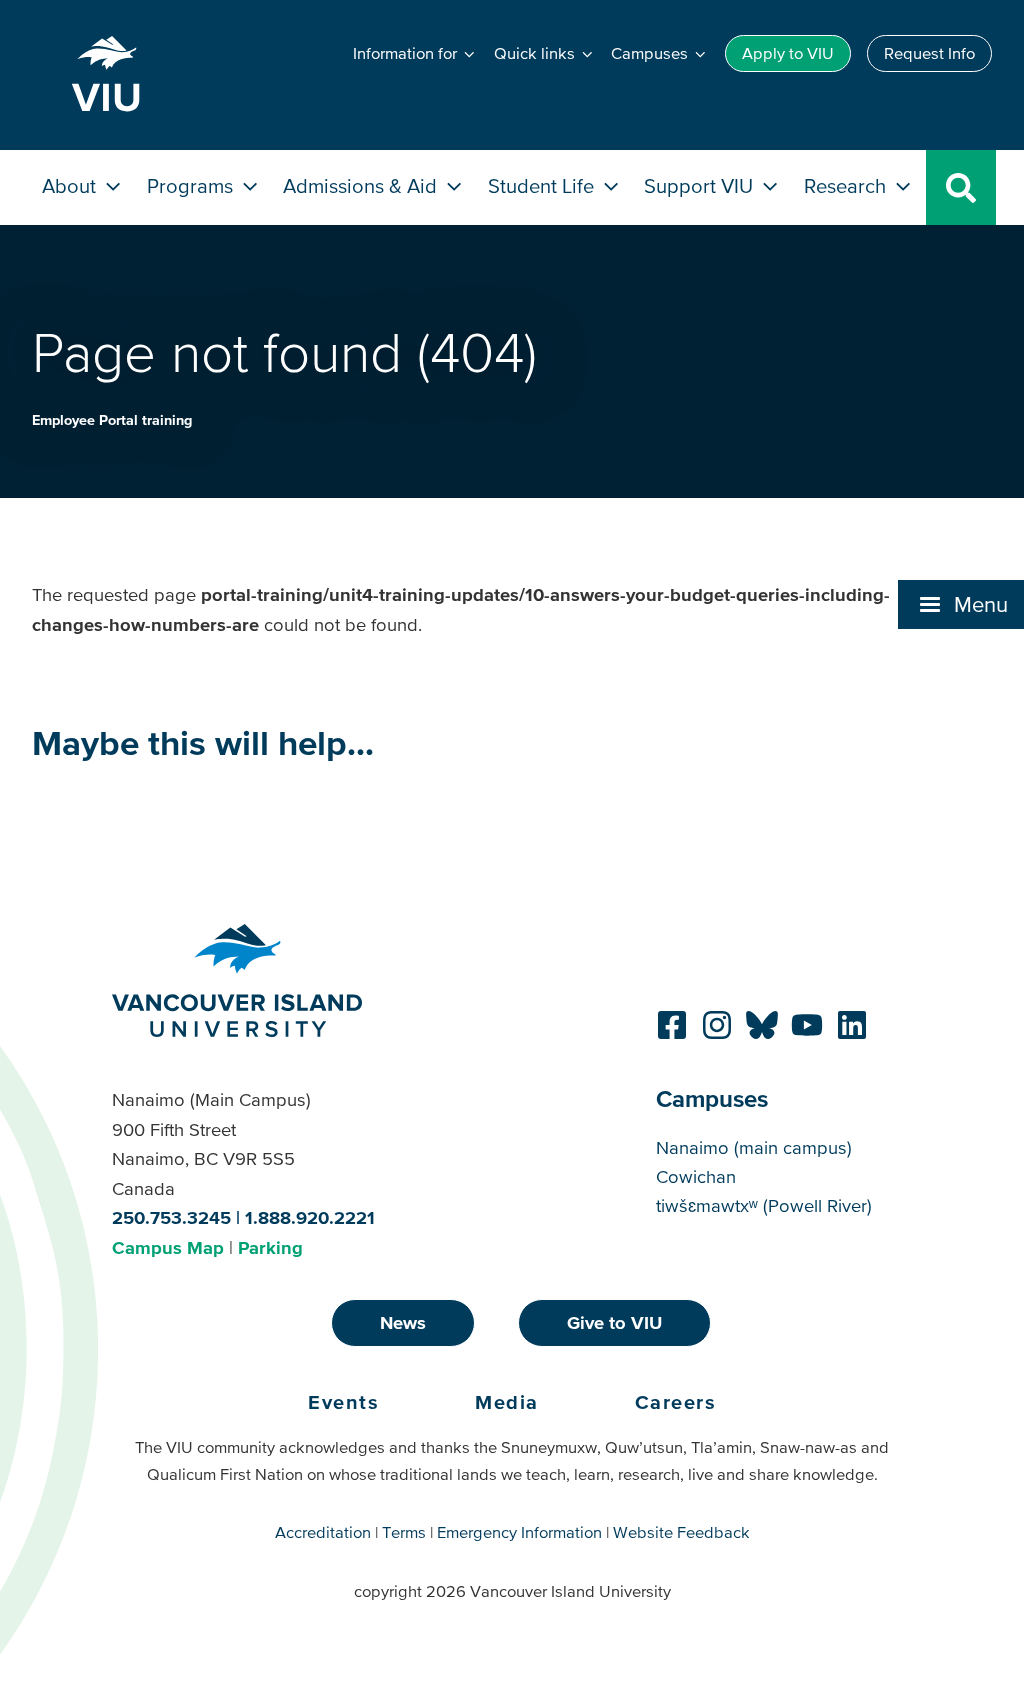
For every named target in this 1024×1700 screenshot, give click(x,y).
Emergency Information (519, 1532)
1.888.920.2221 (310, 1217)
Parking (270, 1247)
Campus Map (168, 1247)
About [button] (71, 185)
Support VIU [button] (701, 185)
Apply (788, 53)
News (403, 1322)
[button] (961, 604)
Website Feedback (681, 1532)
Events (343, 1402)
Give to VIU (614, 1322)
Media (507, 1402)
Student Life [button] (543, 185)
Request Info (929, 53)
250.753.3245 (171, 1217)
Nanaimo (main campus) (754, 1147)
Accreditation (323, 1532)
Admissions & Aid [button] (362, 185)
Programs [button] (192, 185)
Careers (676, 1402)
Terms (404, 1532)
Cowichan (696, 1176)
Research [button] (847, 185)
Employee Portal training (112, 420)
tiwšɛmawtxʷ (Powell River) (764, 1205)
